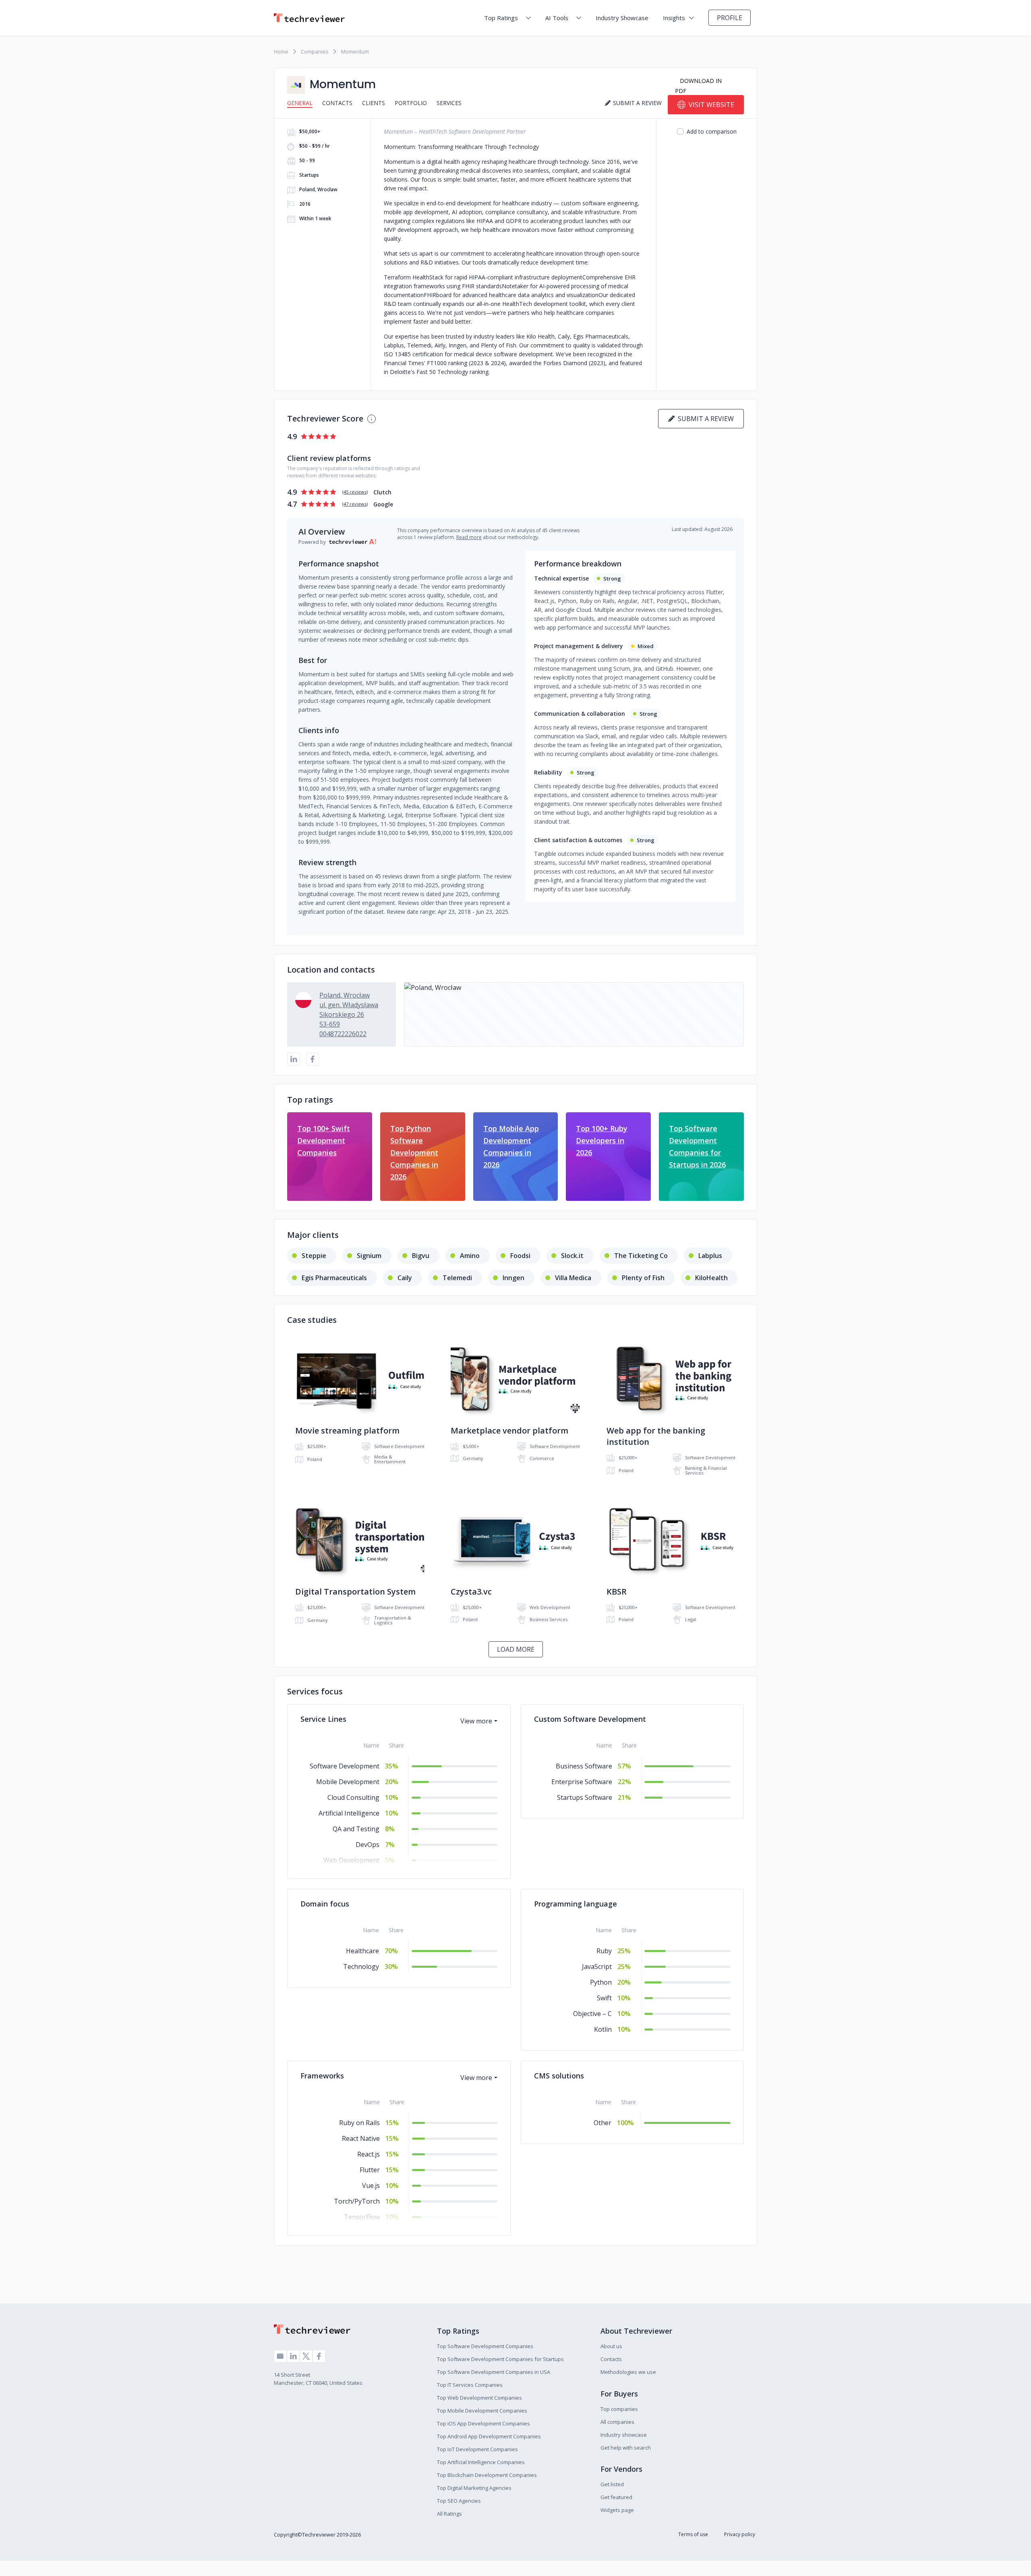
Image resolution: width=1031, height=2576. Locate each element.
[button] (574, 1014)
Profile (730, 18)
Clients (374, 103)
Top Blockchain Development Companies (487, 2475)
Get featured (616, 2497)
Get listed (612, 2484)
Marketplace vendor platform (509, 1431)
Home (281, 52)
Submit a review (704, 419)
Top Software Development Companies (485, 2346)
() (355, 492)
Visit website (711, 105)
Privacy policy (740, 2534)
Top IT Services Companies (470, 2385)
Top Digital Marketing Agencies (474, 2488)
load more (516, 1649)
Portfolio (411, 103)
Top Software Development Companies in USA (494, 2372)
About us (611, 2346)
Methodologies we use (628, 2372)
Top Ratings (501, 18)
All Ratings (449, 2514)
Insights (674, 18)
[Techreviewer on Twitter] (306, 2356)
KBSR (617, 1592)
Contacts (337, 103)
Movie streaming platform (347, 1431)
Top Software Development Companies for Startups (500, 2359)
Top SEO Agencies (459, 2501)
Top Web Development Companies (479, 2398)
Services (449, 103)
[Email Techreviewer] (280, 2356)
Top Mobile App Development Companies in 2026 (511, 1146)
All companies (617, 2422)
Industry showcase (624, 2435)
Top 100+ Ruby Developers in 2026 (602, 1140)
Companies (315, 52)
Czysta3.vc (471, 1592)
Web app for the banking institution (656, 1436)
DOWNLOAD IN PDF (698, 86)
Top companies (619, 2409)
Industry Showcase (622, 18)
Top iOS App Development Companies (483, 2423)
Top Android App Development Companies (489, 2436)
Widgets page (617, 2510)
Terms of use (693, 2534)
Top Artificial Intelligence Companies (481, 2462)
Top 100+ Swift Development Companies (324, 1140)
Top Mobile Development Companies (482, 2411)
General (300, 103)
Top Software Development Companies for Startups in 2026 (697, 1146)
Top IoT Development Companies (477, 2449)
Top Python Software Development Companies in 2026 (414, 1153)
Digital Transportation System (355, 1592)
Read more (469, 537)
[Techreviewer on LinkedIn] (293, 2356)
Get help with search (626, 2448)
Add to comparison (712, 131)
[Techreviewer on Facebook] (319, 2356)
